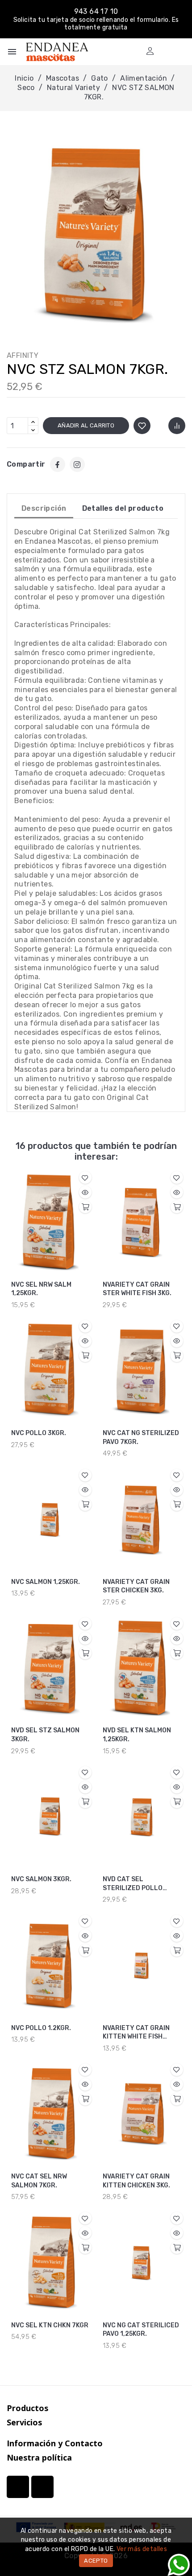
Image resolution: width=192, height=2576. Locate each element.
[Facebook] (58, 464)
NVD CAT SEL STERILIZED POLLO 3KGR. (133, 1884)
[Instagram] (77, 464)
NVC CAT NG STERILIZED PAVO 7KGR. (141, 1438)
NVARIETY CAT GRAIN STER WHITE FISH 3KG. (137, 1289)
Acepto (96, 2561)
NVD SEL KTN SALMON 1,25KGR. (137, 1735)
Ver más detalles (142, 2549)
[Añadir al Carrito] (85, 1207)
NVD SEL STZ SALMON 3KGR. (45, 1735)
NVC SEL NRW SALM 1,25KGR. (41, 1289)
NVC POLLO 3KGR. (39, 1433)
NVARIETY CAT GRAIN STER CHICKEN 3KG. (136, 1586)
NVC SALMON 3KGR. (41, 1879)
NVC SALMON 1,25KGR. (46, 1582)
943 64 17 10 (96, 11)
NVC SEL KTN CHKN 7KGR (50, 2325)
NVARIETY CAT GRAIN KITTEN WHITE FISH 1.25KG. (136, 2033)
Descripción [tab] (44, 508)
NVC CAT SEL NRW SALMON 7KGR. (39, 2181)
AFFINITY (23, 355)
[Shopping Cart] (166, 51)
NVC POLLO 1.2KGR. (41, 2028)
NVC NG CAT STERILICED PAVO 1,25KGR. (141, 2330)
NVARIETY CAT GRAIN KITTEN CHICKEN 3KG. (136, 2181)
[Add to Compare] (177, 426)
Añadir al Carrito (86, 425)
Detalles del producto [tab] (123, 508)
